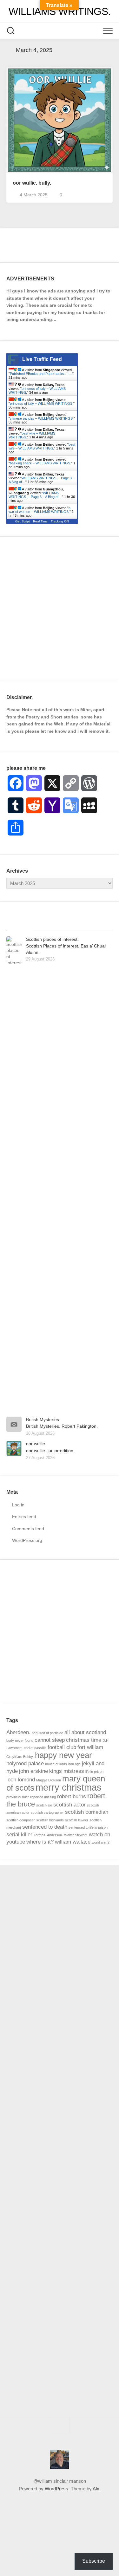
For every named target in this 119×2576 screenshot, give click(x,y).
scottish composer (21, 1820)
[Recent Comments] (73, 923)
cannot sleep (50, 1740)
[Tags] (99, 923)
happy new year (63, 1755)
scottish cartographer (47, 1812)
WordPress (56, 2489)
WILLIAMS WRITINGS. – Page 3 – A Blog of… (35, 495)
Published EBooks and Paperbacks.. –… (41, 374)
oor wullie (36, 1444)
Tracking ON (60, 521)
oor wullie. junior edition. (50, 1451)
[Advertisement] (60, 609)
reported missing (43, 1797)
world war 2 (101, 1842)
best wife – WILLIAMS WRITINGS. (42, 446)
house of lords (56, 1764)
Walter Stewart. (76, 1835)
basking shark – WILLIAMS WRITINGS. (40, 463)
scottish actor (69, 1805)
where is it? (40, 1842)
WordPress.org (27, 1540)
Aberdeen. (18, 1732)
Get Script (23, 521)
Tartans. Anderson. (48, 1835)
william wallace (73, 1842)
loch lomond (21, 1780)
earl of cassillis (35, 1748)
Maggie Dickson (49, 1780)
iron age (74, 1764)
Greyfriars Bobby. (20, 1757)
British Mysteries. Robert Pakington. (62, 1426)
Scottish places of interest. (52, 939)
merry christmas (69, 1787)
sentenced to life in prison (88, 1827)
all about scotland (85, 1732)
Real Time (40, 521)
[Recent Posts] (20, 923)
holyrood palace (25, 1763)
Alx (96, 2489)
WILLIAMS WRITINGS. (60, 11)
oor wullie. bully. (32, 183)
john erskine (33, 1771)
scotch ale (44, 1805)
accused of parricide (47, 1733)
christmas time (84, 1740)
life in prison (94, 1772)
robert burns (72, 1796)
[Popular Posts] (46, 923)
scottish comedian (87, 1812)
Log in (18, 1505)
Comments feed (28, 1529)
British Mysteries (43, 1419)
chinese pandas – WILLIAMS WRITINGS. (42, 418)
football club (62, 1747)
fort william (90, 1747)
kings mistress (67, 1771)
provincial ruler (18, 1797)
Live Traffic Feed (42, 359)
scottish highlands (50, 1820)
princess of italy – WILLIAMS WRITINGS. (42, 403)
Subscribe (94, 2561)
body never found (20, 1740)
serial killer (19, 1835)
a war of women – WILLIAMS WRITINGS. (40, 510)
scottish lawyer (77, 1820)
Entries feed (24, 1517)
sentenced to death (45, 1827)
